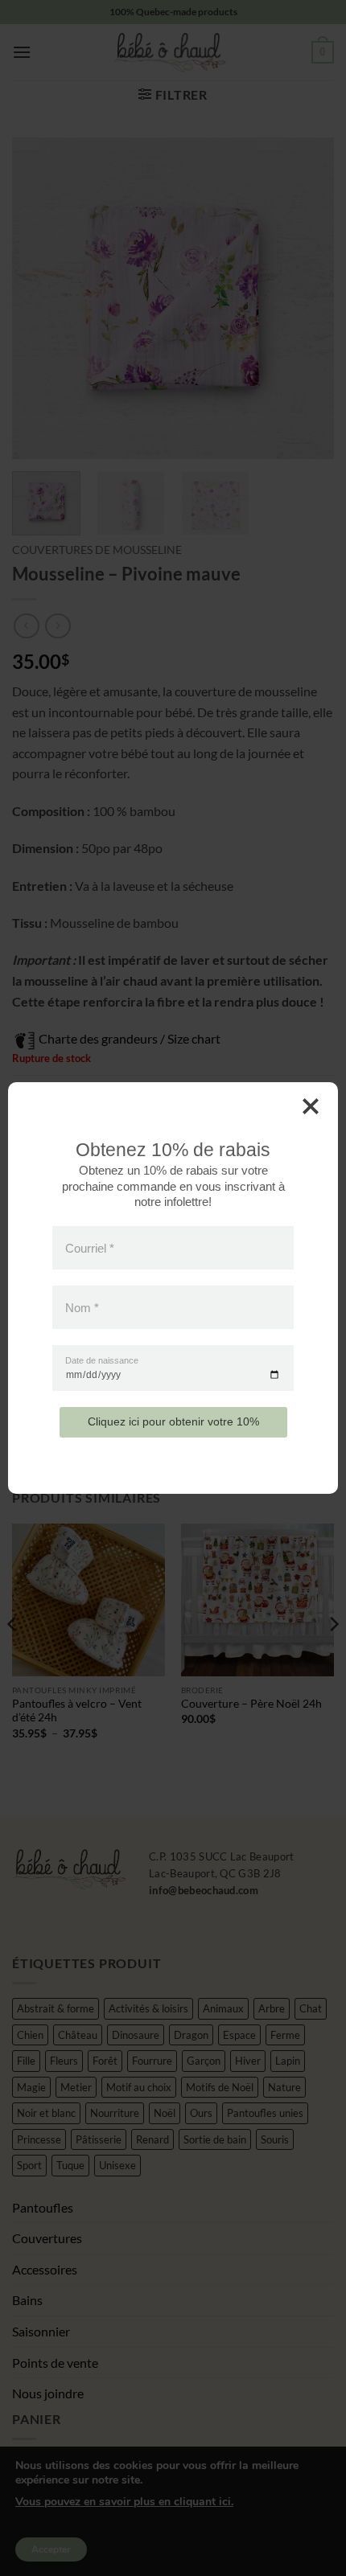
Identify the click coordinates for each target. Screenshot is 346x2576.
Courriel (90, 1247)
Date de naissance (102, 1361)
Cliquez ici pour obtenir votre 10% (173, 1421)
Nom (82, 1308)
